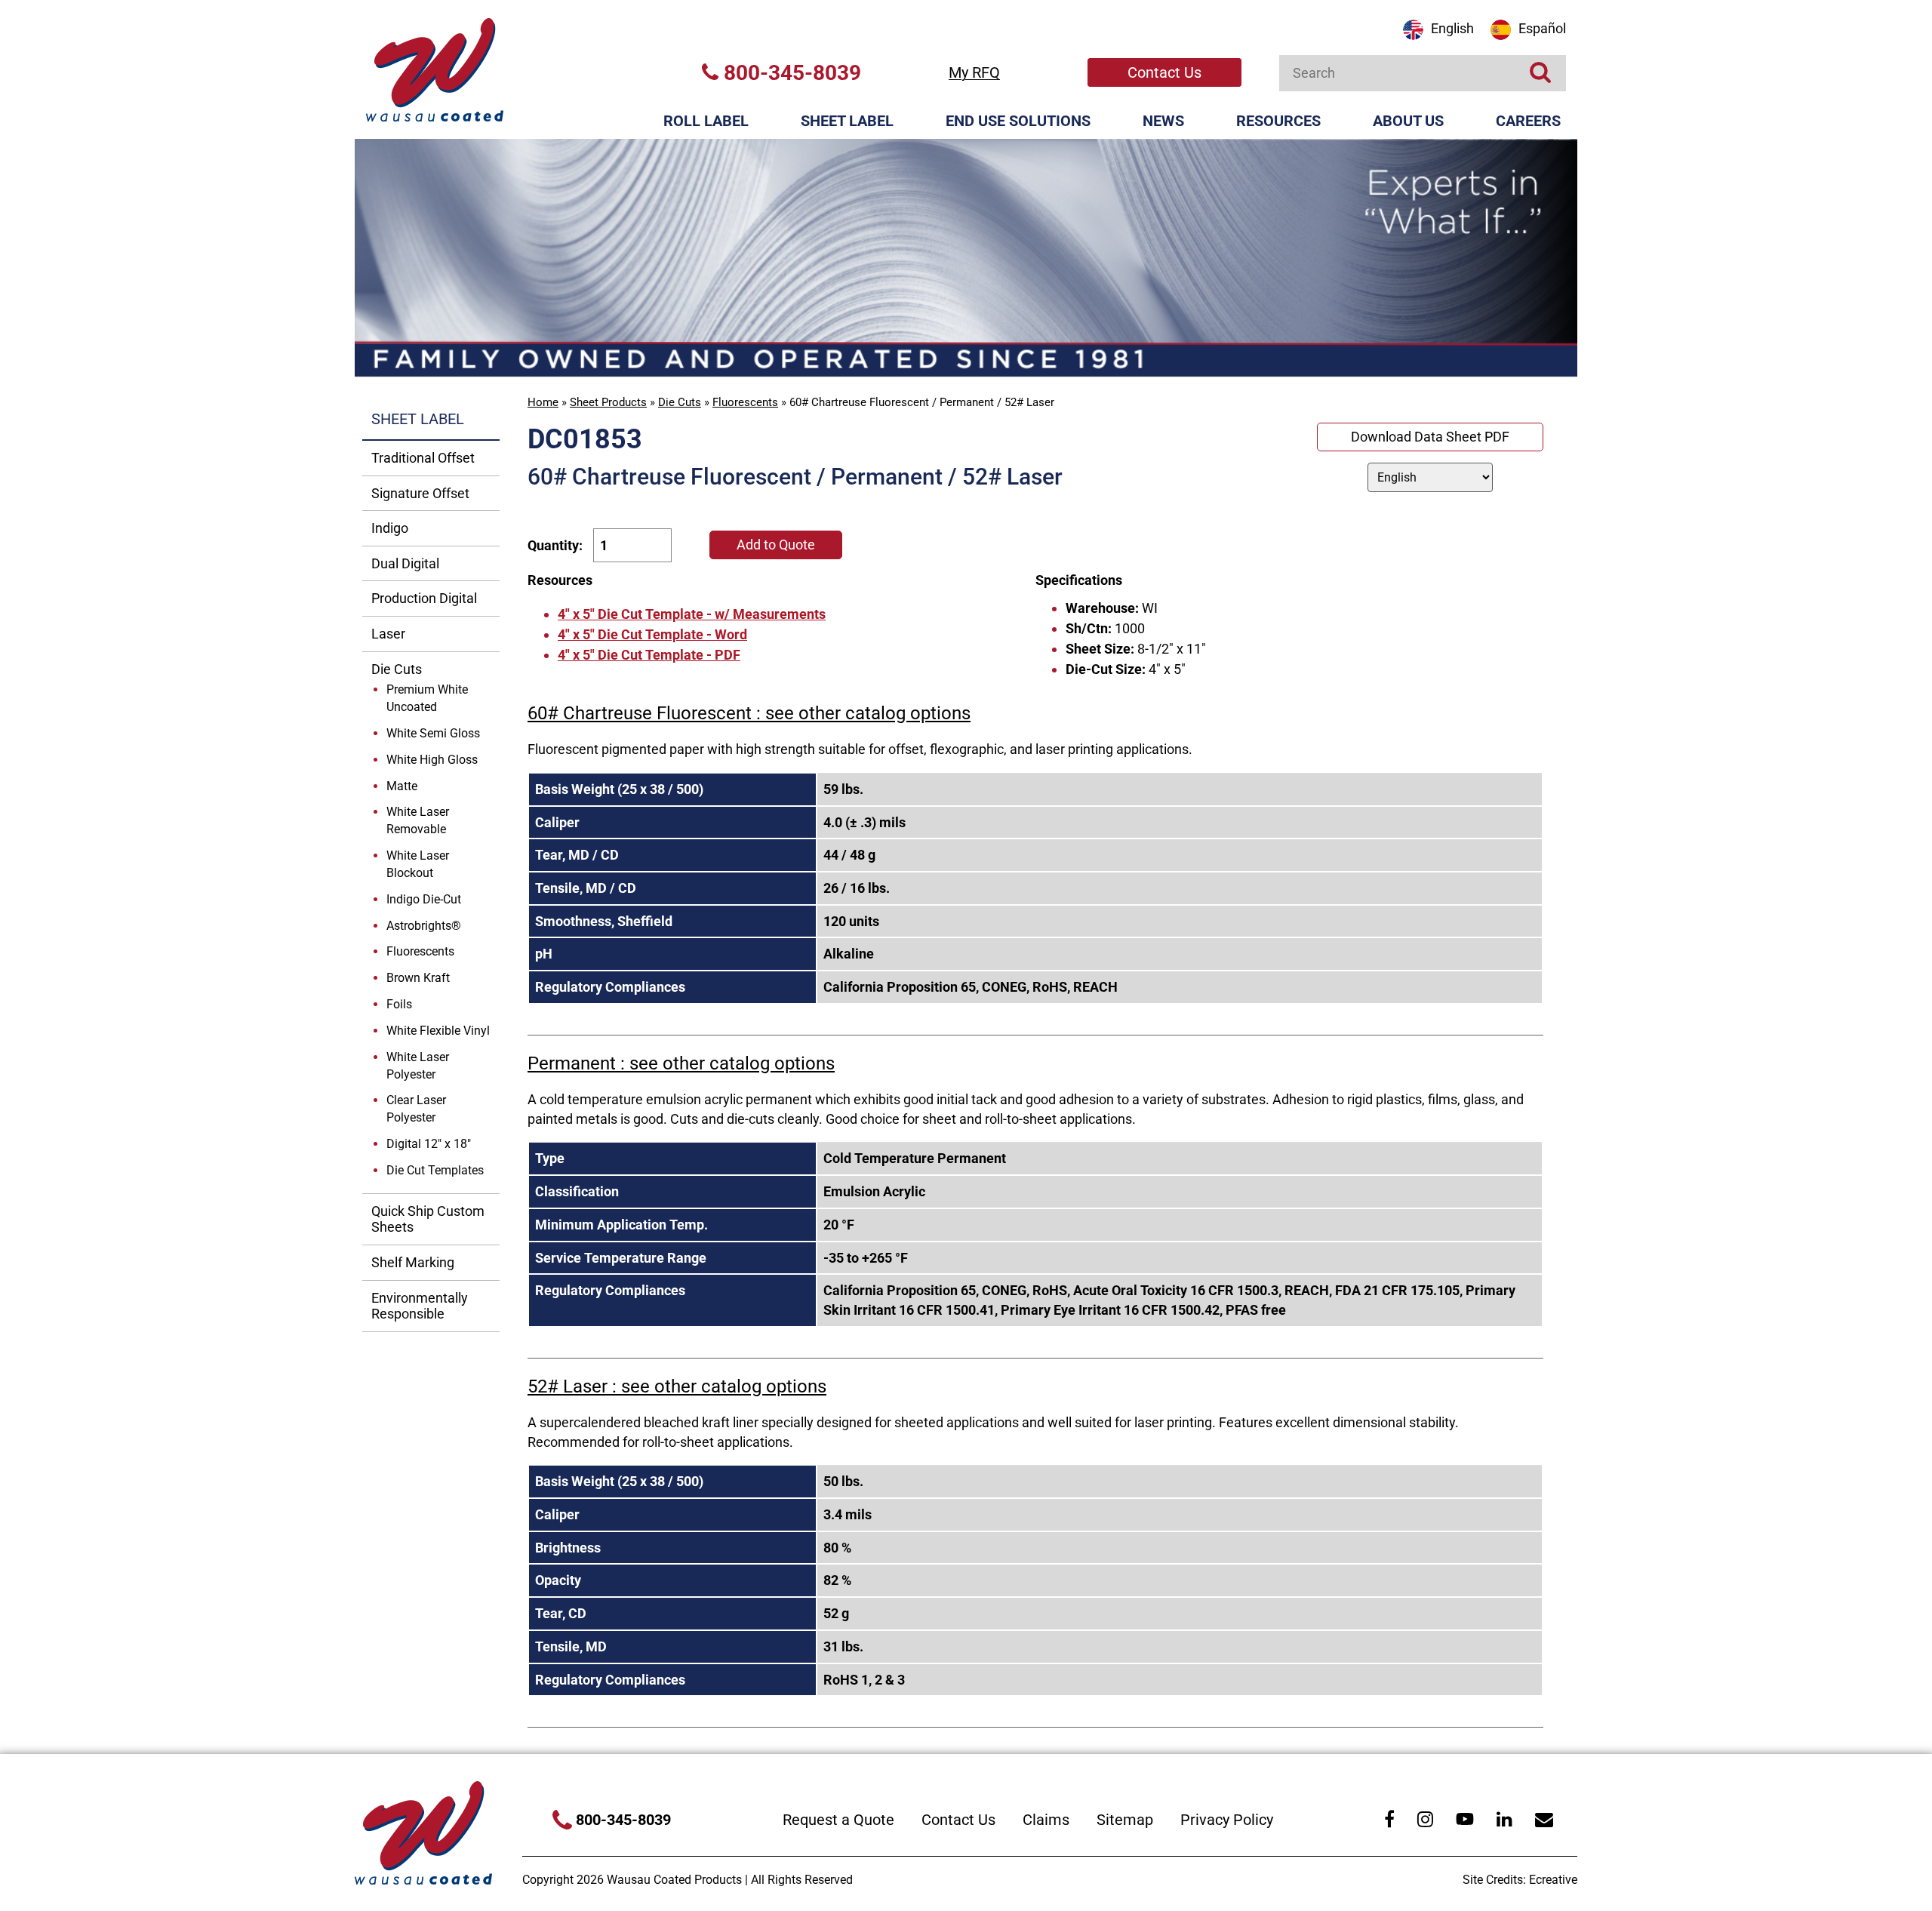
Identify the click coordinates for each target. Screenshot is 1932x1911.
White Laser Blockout (418, 864)
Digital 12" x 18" (429, 1144)
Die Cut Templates (435, 1170)
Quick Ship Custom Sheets (428, 1219)
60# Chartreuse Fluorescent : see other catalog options (749, 713)
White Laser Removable (418, 820)
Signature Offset (420, 493)
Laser (388, 634)
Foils (399, 1004)
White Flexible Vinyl (438, 1031)
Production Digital (424, 598)
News (1163, 121)
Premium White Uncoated (427, 698)
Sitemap (1125, 1820)
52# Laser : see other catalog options (677, 1386)
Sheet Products (608, 402)
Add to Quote (776, 545)
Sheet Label (847, 121)
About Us (1408, 121)
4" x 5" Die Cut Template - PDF (649, 655)
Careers (1528, 121)
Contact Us (1164, 72)
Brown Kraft (418, 978)
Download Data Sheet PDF (1430, 437)
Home (543, 402)
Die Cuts (680, 402)
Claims (1046, 1820)
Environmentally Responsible (420, 1306)
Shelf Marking (413, 1262)
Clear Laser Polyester (416, 1109)
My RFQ (974, 72)
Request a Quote (838, 1820)
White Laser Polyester (418, 1066)
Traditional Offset (423, 458)
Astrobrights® (424, 926)
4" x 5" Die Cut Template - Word (652, 634)
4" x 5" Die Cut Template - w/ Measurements (692, 614)
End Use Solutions (1018, 121)
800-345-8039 (790, 73)
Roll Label (706, 121)
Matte (402, 786)
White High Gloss (432, 760)
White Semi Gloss (433, 733)
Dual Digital (405, 563)
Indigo (390, 528)
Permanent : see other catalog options (681, 1063)
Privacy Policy (1227, 1820)
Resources (1278, 121)
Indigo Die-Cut (424, 899)
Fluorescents (745, 402)
